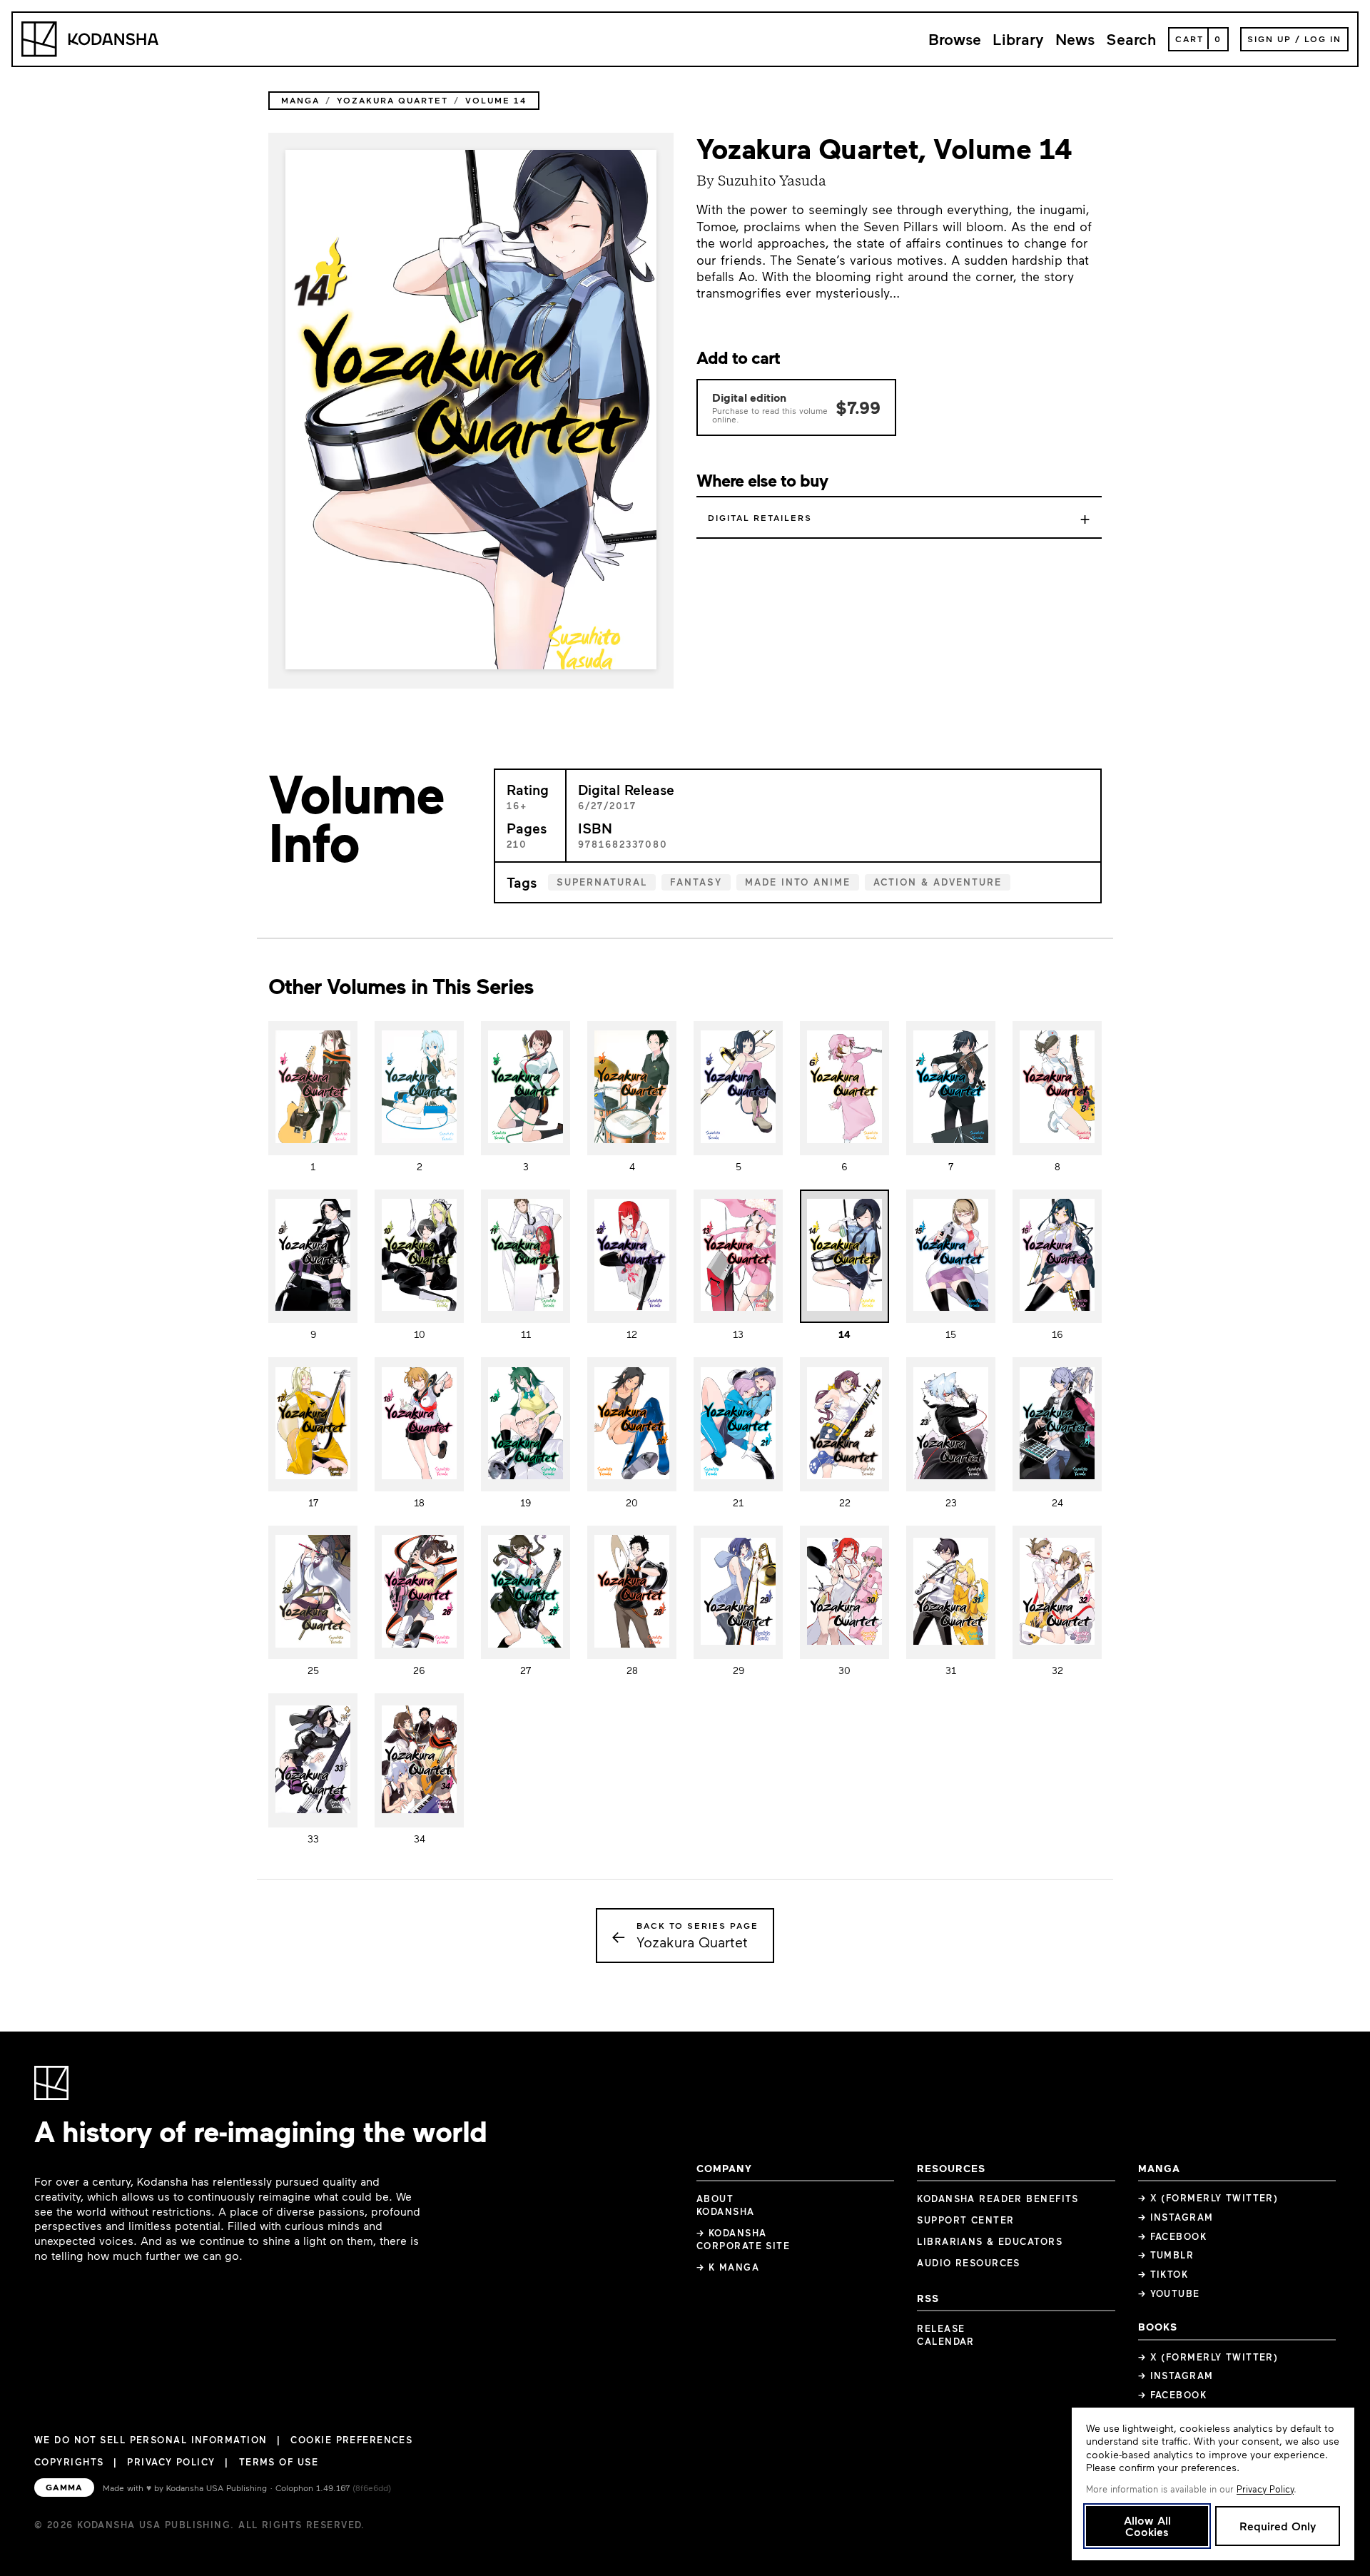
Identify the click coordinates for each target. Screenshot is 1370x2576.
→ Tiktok (1163, 2274)
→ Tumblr (1166, 2255)
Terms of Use (279, 2462)
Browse (955, 39)
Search (1131, 39)
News (1075, 39)
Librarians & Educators (990, 2241)
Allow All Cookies (1147, 2526)
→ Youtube (1169, 2293)
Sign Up (1269, 39)
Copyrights (69, 2462)
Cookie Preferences (351, 2440)
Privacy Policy (171, 2462)
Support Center (965, 2220)
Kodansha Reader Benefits (998, 2199)
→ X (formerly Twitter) (1208, 2198)
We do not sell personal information (151, 2440)
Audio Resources (969, 2263)
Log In (1323, 39)
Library (1018, 39)
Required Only (1278, 2526)
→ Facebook (1172, 2236)
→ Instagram (1176, 2217)
